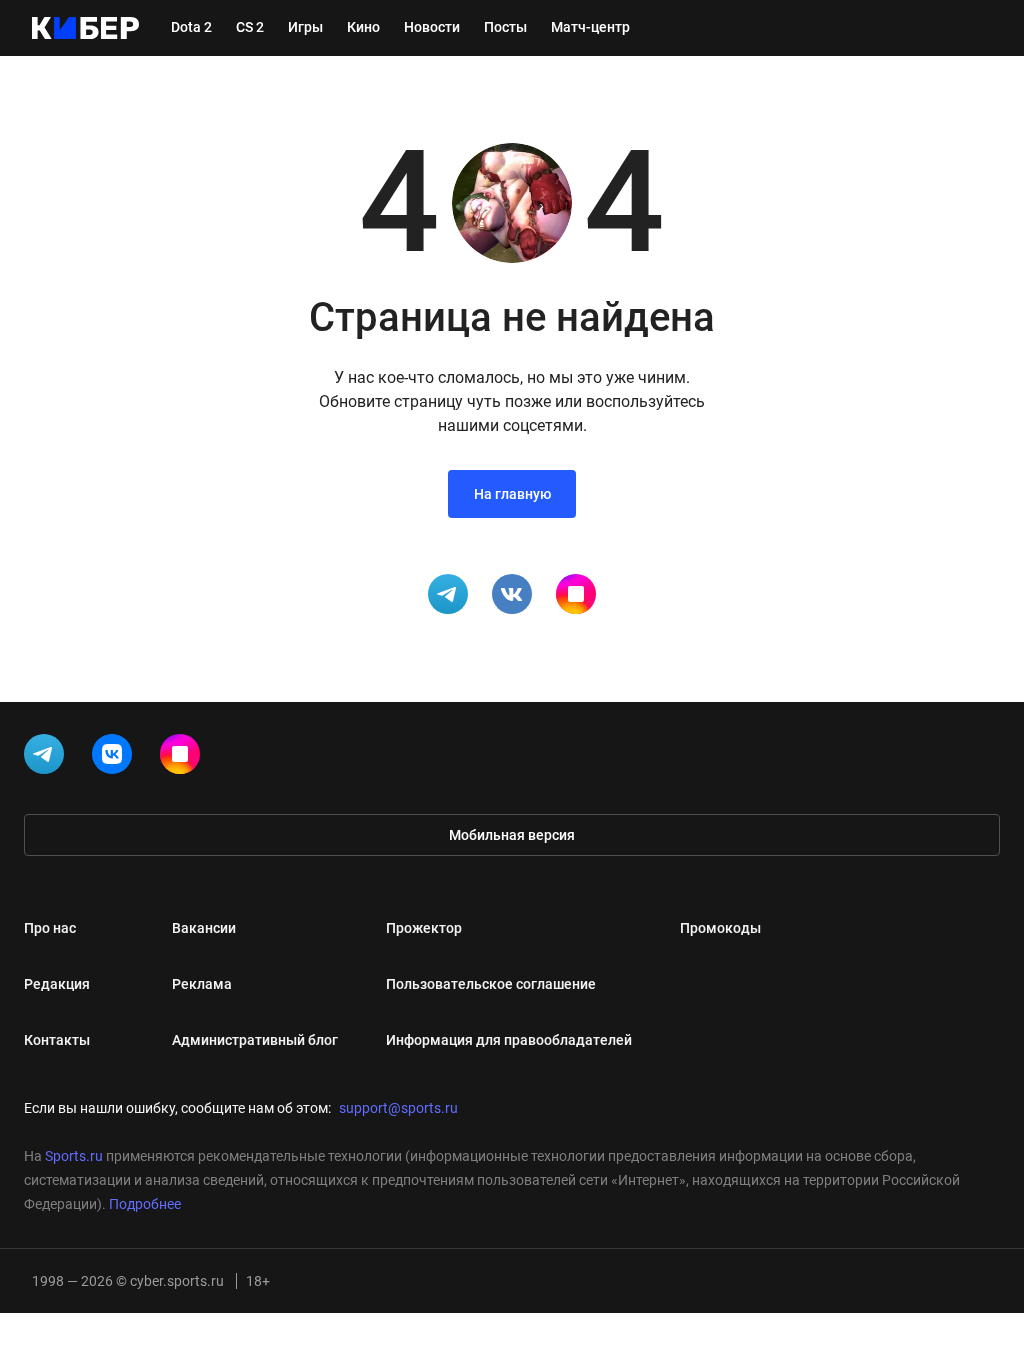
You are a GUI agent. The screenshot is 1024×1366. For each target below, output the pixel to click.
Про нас (50, 928)
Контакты (57, 1040)
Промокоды (720, 928)
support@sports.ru (398, 1108)
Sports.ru (74, 1156)
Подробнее (145, 1204)
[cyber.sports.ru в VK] (116, 758)
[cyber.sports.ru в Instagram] (184, 758)
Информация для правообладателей (509, 1040)
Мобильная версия (512, 835)
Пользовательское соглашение (491, 984)
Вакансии (204, 928)
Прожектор (424, 928)
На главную (512, 494)
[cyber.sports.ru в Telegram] (48, 758)
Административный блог (255, 1040)
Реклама (202, 984)
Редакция (57, 984)
